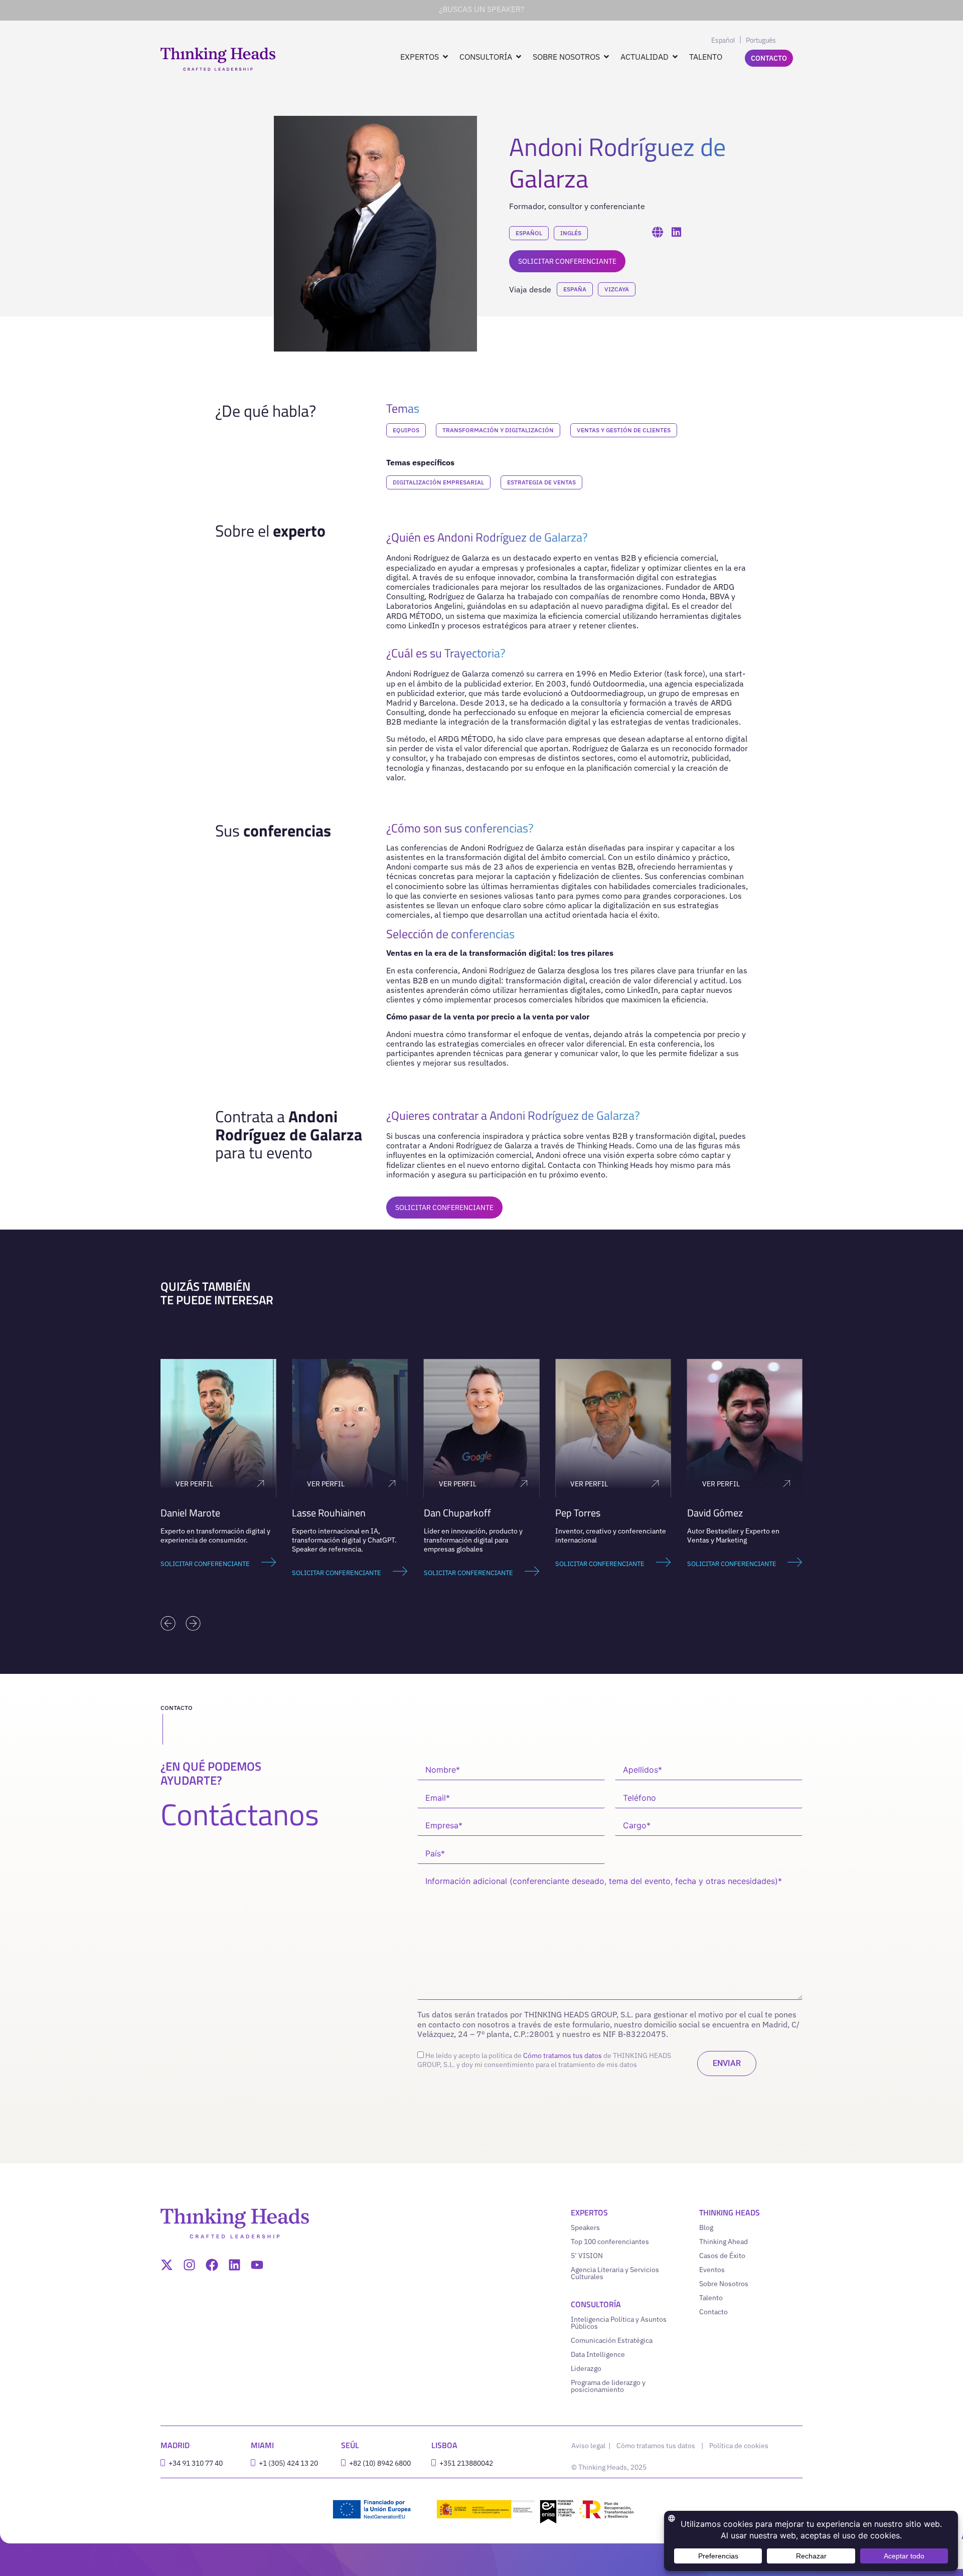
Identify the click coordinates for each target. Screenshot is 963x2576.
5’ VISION (587, 2256)
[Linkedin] (234, 2265)
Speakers (585, 2227)
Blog (706, 2227)
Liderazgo (586, 2368)
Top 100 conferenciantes (610, 2242)
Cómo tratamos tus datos (563, 2055)
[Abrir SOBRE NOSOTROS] (606, 57)
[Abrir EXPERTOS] (445, 57)
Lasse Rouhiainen (329, 1513)
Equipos (406, 430)
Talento (711, 2298)
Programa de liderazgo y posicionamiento (608, 2386)
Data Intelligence (598, 2354)
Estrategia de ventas (541, 482)
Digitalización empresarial (438, 482)
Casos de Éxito (722, 2256)
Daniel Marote (190, 1513)
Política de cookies (739, 2446)
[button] (168, 1623)
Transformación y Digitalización (498, 430)
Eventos (712, 2270)
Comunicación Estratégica (612, 2340)
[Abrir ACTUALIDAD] (675, 57)
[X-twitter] (167, 2265)
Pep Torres (578, 1513)
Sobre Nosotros (724, 2284)
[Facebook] (212, 2265)
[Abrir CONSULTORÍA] (519, 57)
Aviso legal (589, 2446)
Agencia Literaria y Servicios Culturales (615, 2273)
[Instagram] (189, 2265)
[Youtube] (257, 2265)
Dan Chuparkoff (457, 1513)
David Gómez (715, 1513)
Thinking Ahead (724, 2242)
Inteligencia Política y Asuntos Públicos (619, 2323)
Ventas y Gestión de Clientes (624, 430)
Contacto (713, 2312)
